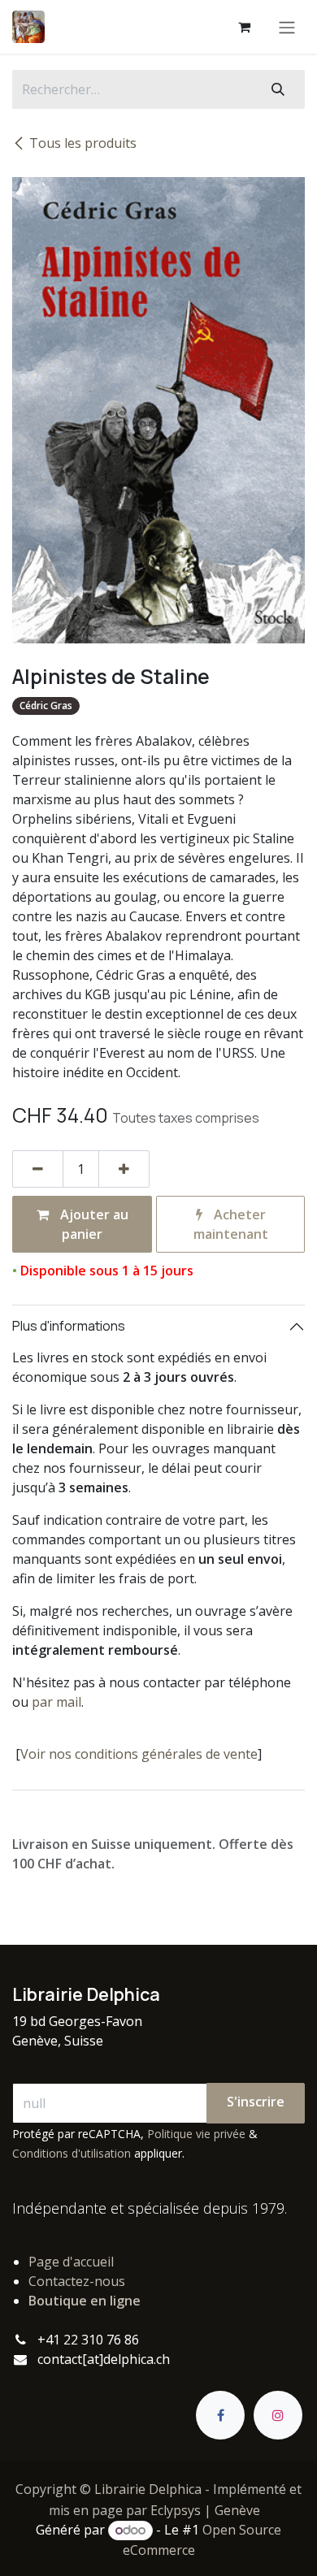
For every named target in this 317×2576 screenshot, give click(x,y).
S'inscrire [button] (256, 2102)
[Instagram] (278, 2415)
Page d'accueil (71, 2262)
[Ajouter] (124, 1169)
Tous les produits (83, 143)
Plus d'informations (69, 1326)
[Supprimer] (38, 1169)
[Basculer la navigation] (287, 27)
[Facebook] (220, 2415)
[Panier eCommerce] (244, 27)
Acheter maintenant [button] (231, 1224)
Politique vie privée (196, 2134)
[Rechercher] (278, 89)
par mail (56, 1702)
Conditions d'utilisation (72, 2153)
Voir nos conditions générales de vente (139, 1754)
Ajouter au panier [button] (93, 1224)
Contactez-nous (77, 2281)
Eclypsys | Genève (205, 2510)
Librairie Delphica (148, 2489)
